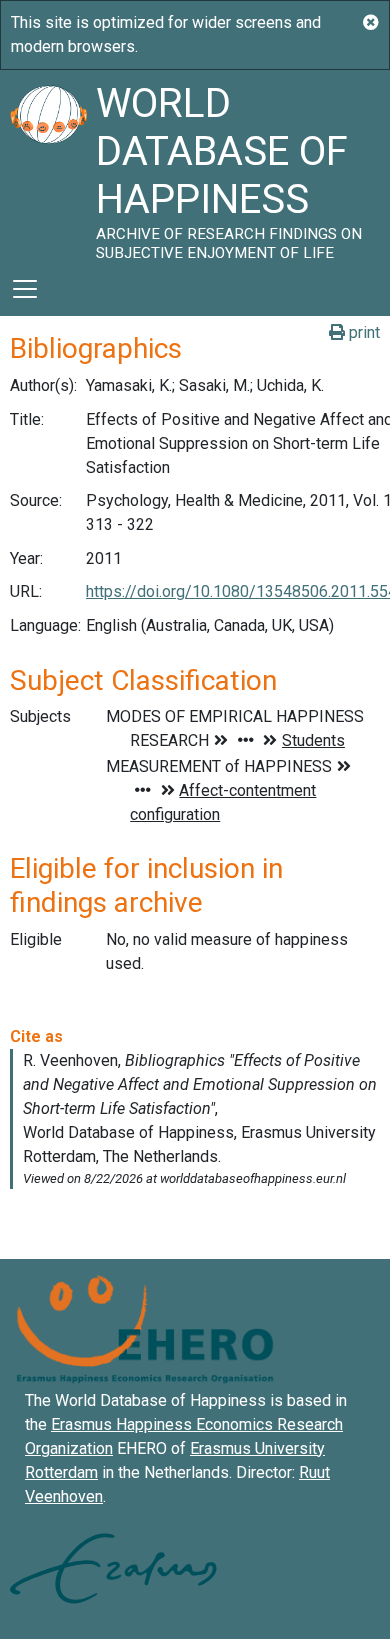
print (362, 332)
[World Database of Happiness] (48, 166)
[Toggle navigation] (25, 289)
